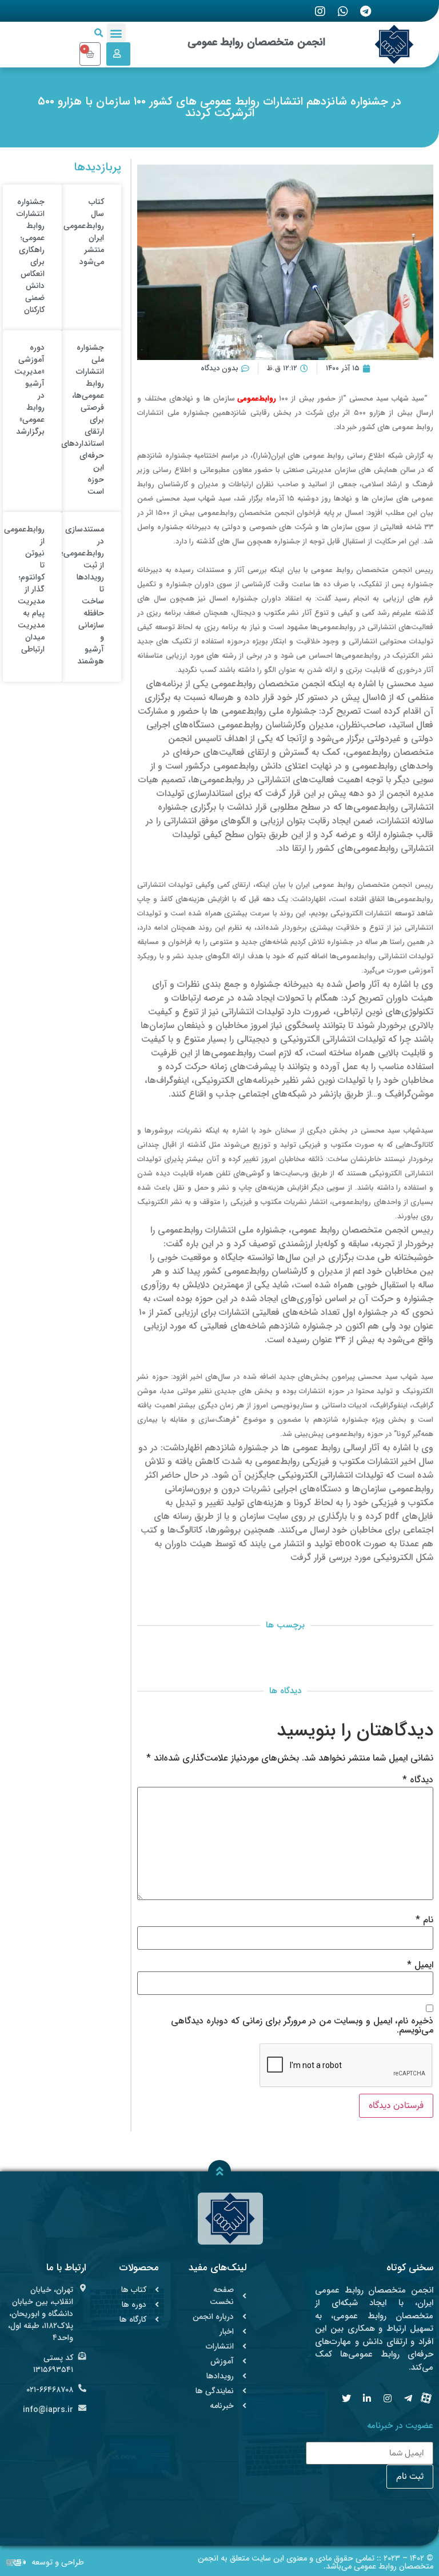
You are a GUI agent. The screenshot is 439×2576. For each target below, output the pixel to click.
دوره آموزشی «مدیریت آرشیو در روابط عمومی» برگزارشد (29, 389)
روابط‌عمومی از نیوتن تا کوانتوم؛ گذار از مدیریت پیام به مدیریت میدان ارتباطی (24, 589)
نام (424, 1920)
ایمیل (420, 1965)
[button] (116, 33)
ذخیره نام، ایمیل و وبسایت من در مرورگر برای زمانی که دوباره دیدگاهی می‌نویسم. (302, 2026)
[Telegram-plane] (408, 2398)
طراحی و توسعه (58, 2562)
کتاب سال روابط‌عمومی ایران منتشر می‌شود (84, 232)
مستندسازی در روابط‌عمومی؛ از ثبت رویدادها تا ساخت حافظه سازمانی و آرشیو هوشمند (83, 595)
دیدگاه (418, 1780)
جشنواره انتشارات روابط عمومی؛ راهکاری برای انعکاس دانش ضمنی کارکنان (31, 256)
